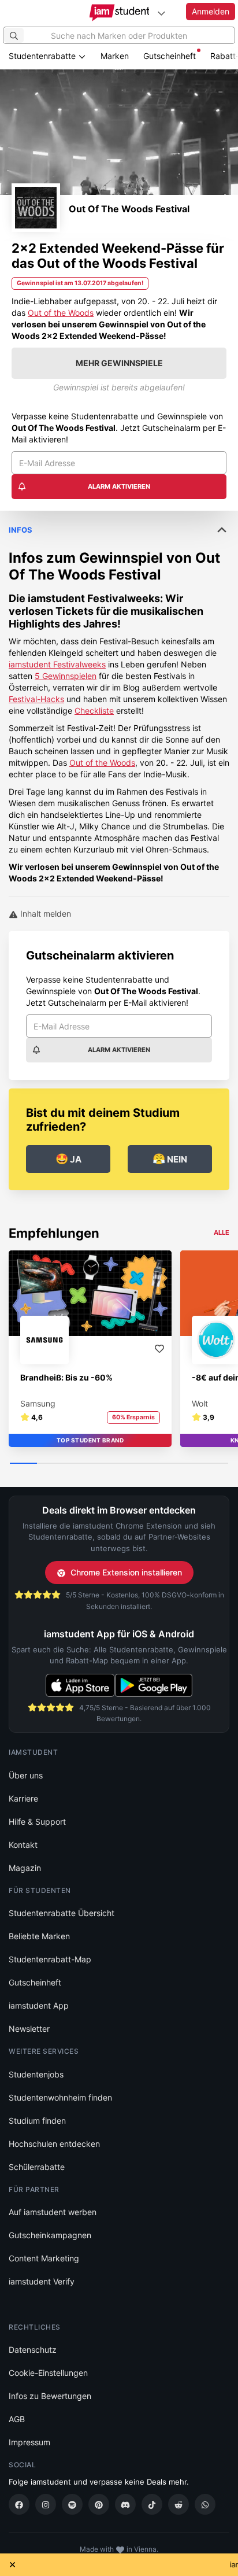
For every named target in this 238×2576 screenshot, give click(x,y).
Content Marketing (44, 2258)
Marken (115, 56)
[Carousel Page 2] (51, 1464)
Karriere (23, 1798)
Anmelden (211, 11)
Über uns (26, 1775)
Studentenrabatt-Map (50, 1959)
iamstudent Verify (42, 2281)
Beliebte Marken (39, 1936)
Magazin (25, 1868)
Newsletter (29, 2029)
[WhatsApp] (205, 2504)
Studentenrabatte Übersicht (62, 1913)
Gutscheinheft (170, 56)
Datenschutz (33, 2350)
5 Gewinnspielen (66, 676)
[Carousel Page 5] (133, 1464)
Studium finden (37, 2121)
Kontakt (23, 1845)
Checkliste (94, 711)
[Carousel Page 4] (105, 1464)
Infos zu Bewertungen (50, 2396)
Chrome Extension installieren (126, 1572)
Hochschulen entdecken (54, 2144)
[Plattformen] (161, 13)
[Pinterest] (99, 2504)
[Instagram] (46, 2504)
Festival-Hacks (36, 699)
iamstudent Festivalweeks (94, 598)
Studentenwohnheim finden (60, 2097)
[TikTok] (152, 2504)
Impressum (29, 2442)
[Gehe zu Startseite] (119, 13)
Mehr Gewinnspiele (119, 363)
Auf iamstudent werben (53, 2212)
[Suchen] (14, 35)
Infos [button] (21, 530)
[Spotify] (72, 2504)
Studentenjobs (36, 2074)
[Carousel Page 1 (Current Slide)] (23, 1464)
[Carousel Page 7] (187, 1464)
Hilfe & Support (37, 1822)
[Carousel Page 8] (215, 1464)
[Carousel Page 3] (78, 1464)
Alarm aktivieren (119, 486)
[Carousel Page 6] (160, 1464)
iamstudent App (39, 2005)
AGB (17, 2419)
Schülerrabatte (37, 2167)
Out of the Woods (61, 313)
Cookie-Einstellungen (48, 2373)
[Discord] (125, 2504)
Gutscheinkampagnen (50, 2235)
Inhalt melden (44, 914)
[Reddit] (178, 2504)
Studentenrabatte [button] (43, 56)
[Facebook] (19, 2504)
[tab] (119, 697)
